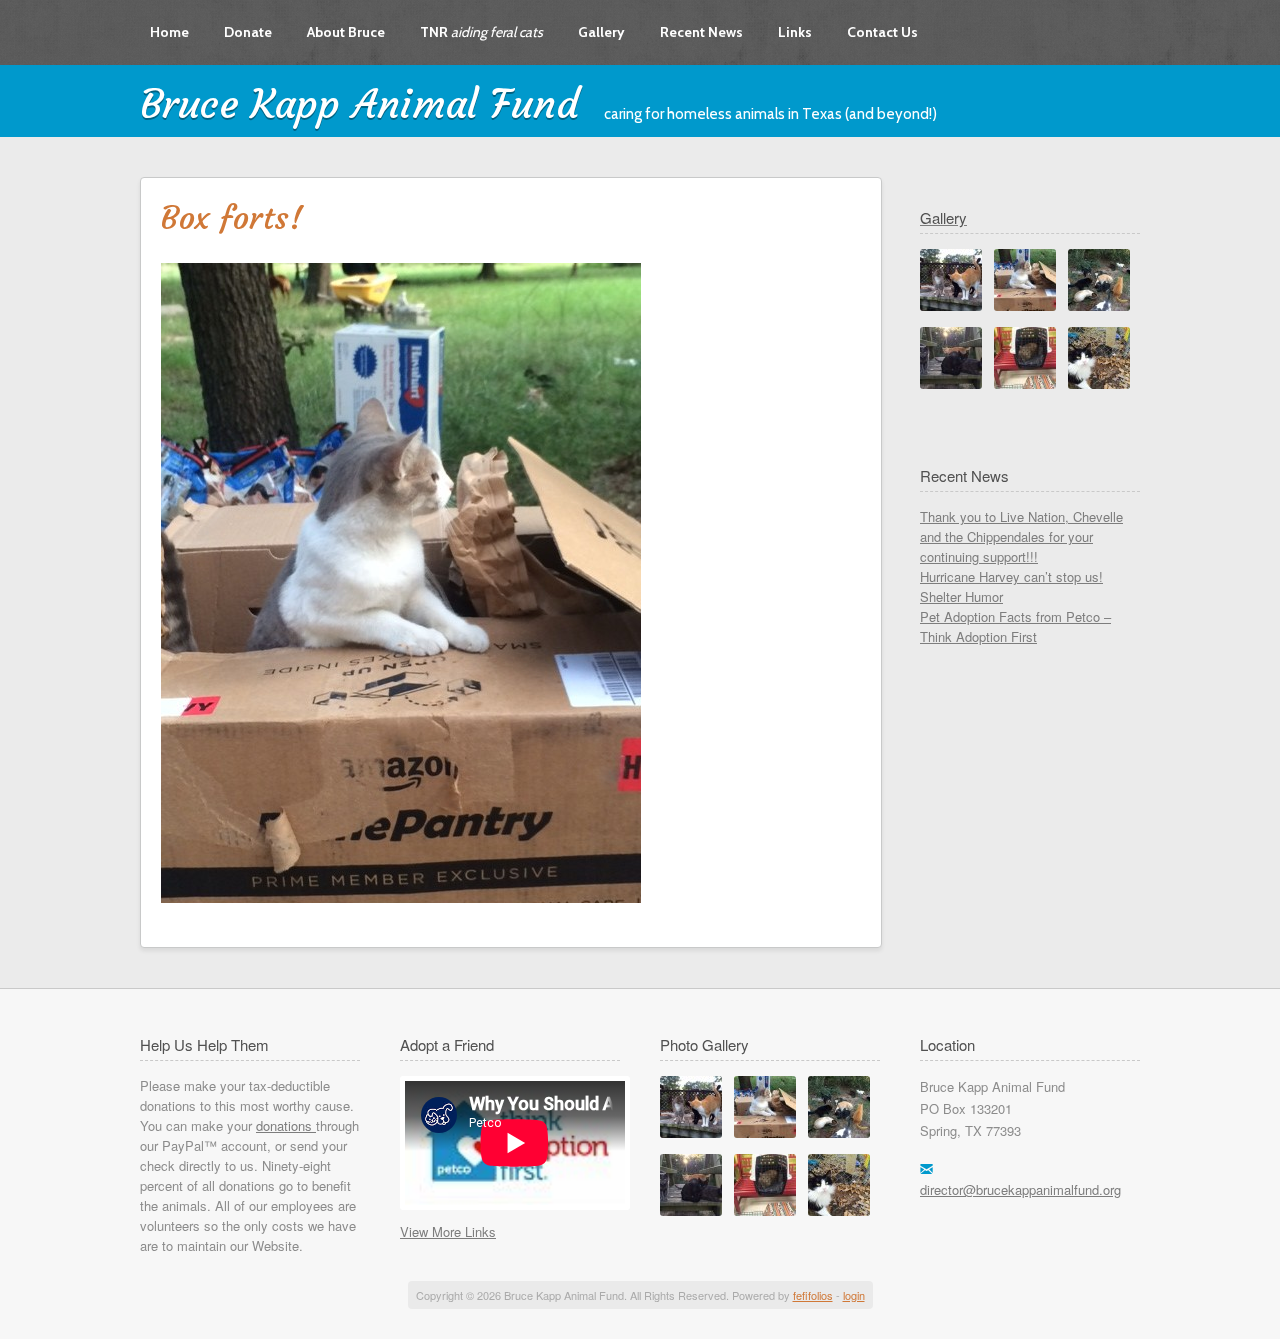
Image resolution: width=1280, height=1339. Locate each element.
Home (169, 32)
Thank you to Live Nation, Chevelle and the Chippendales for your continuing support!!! (1021, 536)
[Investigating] (691, 1132)
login (854, 1295)
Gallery (601, 32)
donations (286, 1125)
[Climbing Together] (691, 1210)
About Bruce (346, 32)
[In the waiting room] (765, 1210)
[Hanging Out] (839, 1210)
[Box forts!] (765, 1132)
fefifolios (813, 1295)
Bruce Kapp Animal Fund (359, 104)
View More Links (448, 1231)
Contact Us (882, 32)
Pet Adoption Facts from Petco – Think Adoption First (1015, 626)
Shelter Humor (961, 596)
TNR (481, 32)
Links (795, 32)
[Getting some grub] (839, 1132)
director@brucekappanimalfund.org (1020, 1189)
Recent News (701, 32)
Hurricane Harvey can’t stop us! (1011, 576)
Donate (248, 32)
